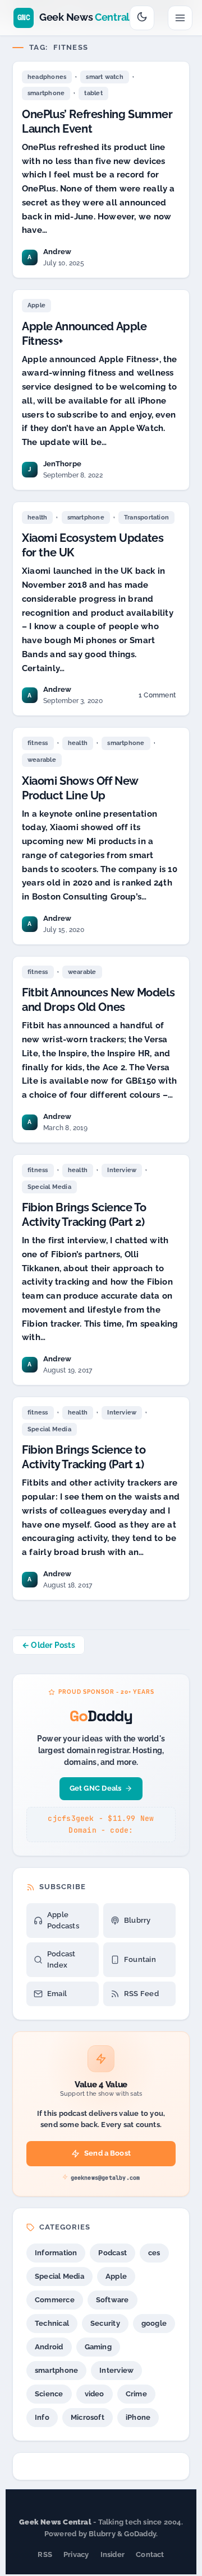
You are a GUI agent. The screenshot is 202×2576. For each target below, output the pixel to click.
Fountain (140, 1959)
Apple (36, 305)
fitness (38, 743)
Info (42, 2417)
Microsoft (88, 2417)
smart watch (104, 77)
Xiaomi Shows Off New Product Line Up (80, 788)
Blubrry (137, 1920)
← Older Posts (49, 1645)
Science (49, 2394)
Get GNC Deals (96, 1788)
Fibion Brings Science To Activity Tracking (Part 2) (84, 1215)
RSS (45, 2554)
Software (113, 2300)
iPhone (138, 2417)
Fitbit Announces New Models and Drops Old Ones (98, 1000)
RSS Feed (141, 1994)
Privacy (76, 2554)
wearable (42, 760)
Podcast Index (61, 1959)
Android (49, 2347)
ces (154, 2253)
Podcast (113, 2253)
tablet (93, 93)
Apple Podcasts (63, 1920)
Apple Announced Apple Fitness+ (84, 334)
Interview (122, 1170)
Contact (150, 2554)
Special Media (49, 1187)
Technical (52, 2323)
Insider (113, 2554)
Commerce (55, 2300)
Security (105, 2323)
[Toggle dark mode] (142, 18)
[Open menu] (180, 18)
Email (57, 1994)
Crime (136, 2394)
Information (56, 2253)
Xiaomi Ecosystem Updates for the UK (93, 545)
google (154, 2323)
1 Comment (157, 697)
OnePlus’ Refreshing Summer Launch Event (97, 121)
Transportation (146, 517)
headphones (47, 77)
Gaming (98, 2347)
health (37, 517)
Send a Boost (107, 2153)
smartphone (46, 93)
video (95, 2394)
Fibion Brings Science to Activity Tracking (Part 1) (84, 1457)
